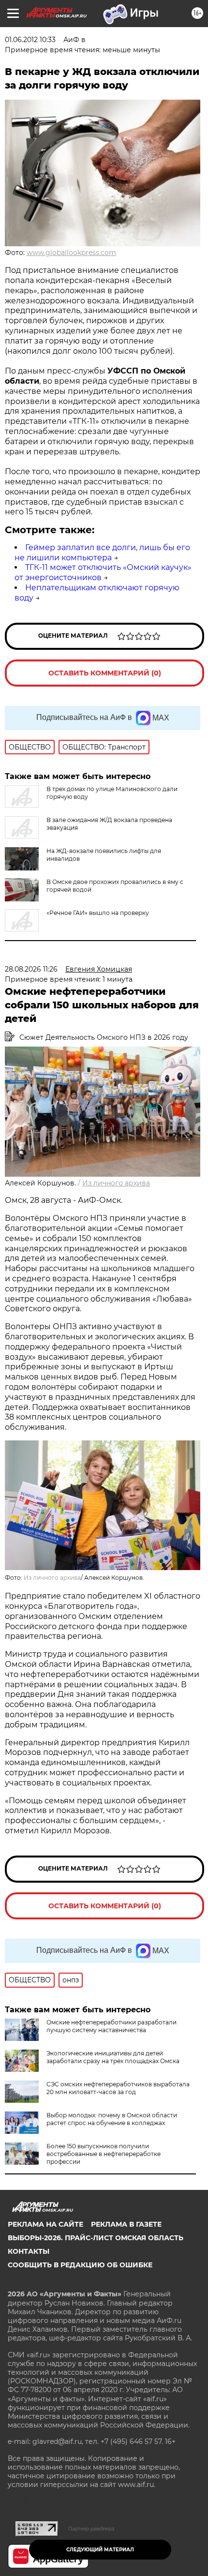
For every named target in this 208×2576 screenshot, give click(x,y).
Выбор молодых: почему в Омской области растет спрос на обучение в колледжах (112, 2119)
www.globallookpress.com (71, 253)
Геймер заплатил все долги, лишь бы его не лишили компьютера (102, 553)
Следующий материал (100, 2550)
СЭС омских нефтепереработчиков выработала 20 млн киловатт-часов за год (118, 2088)
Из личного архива (116, 1183)
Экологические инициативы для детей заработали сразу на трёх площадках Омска (113, 2057)
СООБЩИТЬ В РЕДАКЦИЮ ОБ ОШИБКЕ (80, 2265)
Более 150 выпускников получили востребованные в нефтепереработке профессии (104, 2154)
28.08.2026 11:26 (31, 969)
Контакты (29, 2251)
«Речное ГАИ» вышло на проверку (98, 913)
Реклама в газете (126, 2224)
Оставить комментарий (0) (105, 673)
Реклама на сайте (45, 2224)
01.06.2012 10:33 (30, 40)
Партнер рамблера (91, 2529)
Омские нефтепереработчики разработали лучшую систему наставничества (111, 2026)
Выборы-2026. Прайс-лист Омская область (96, 2238)
